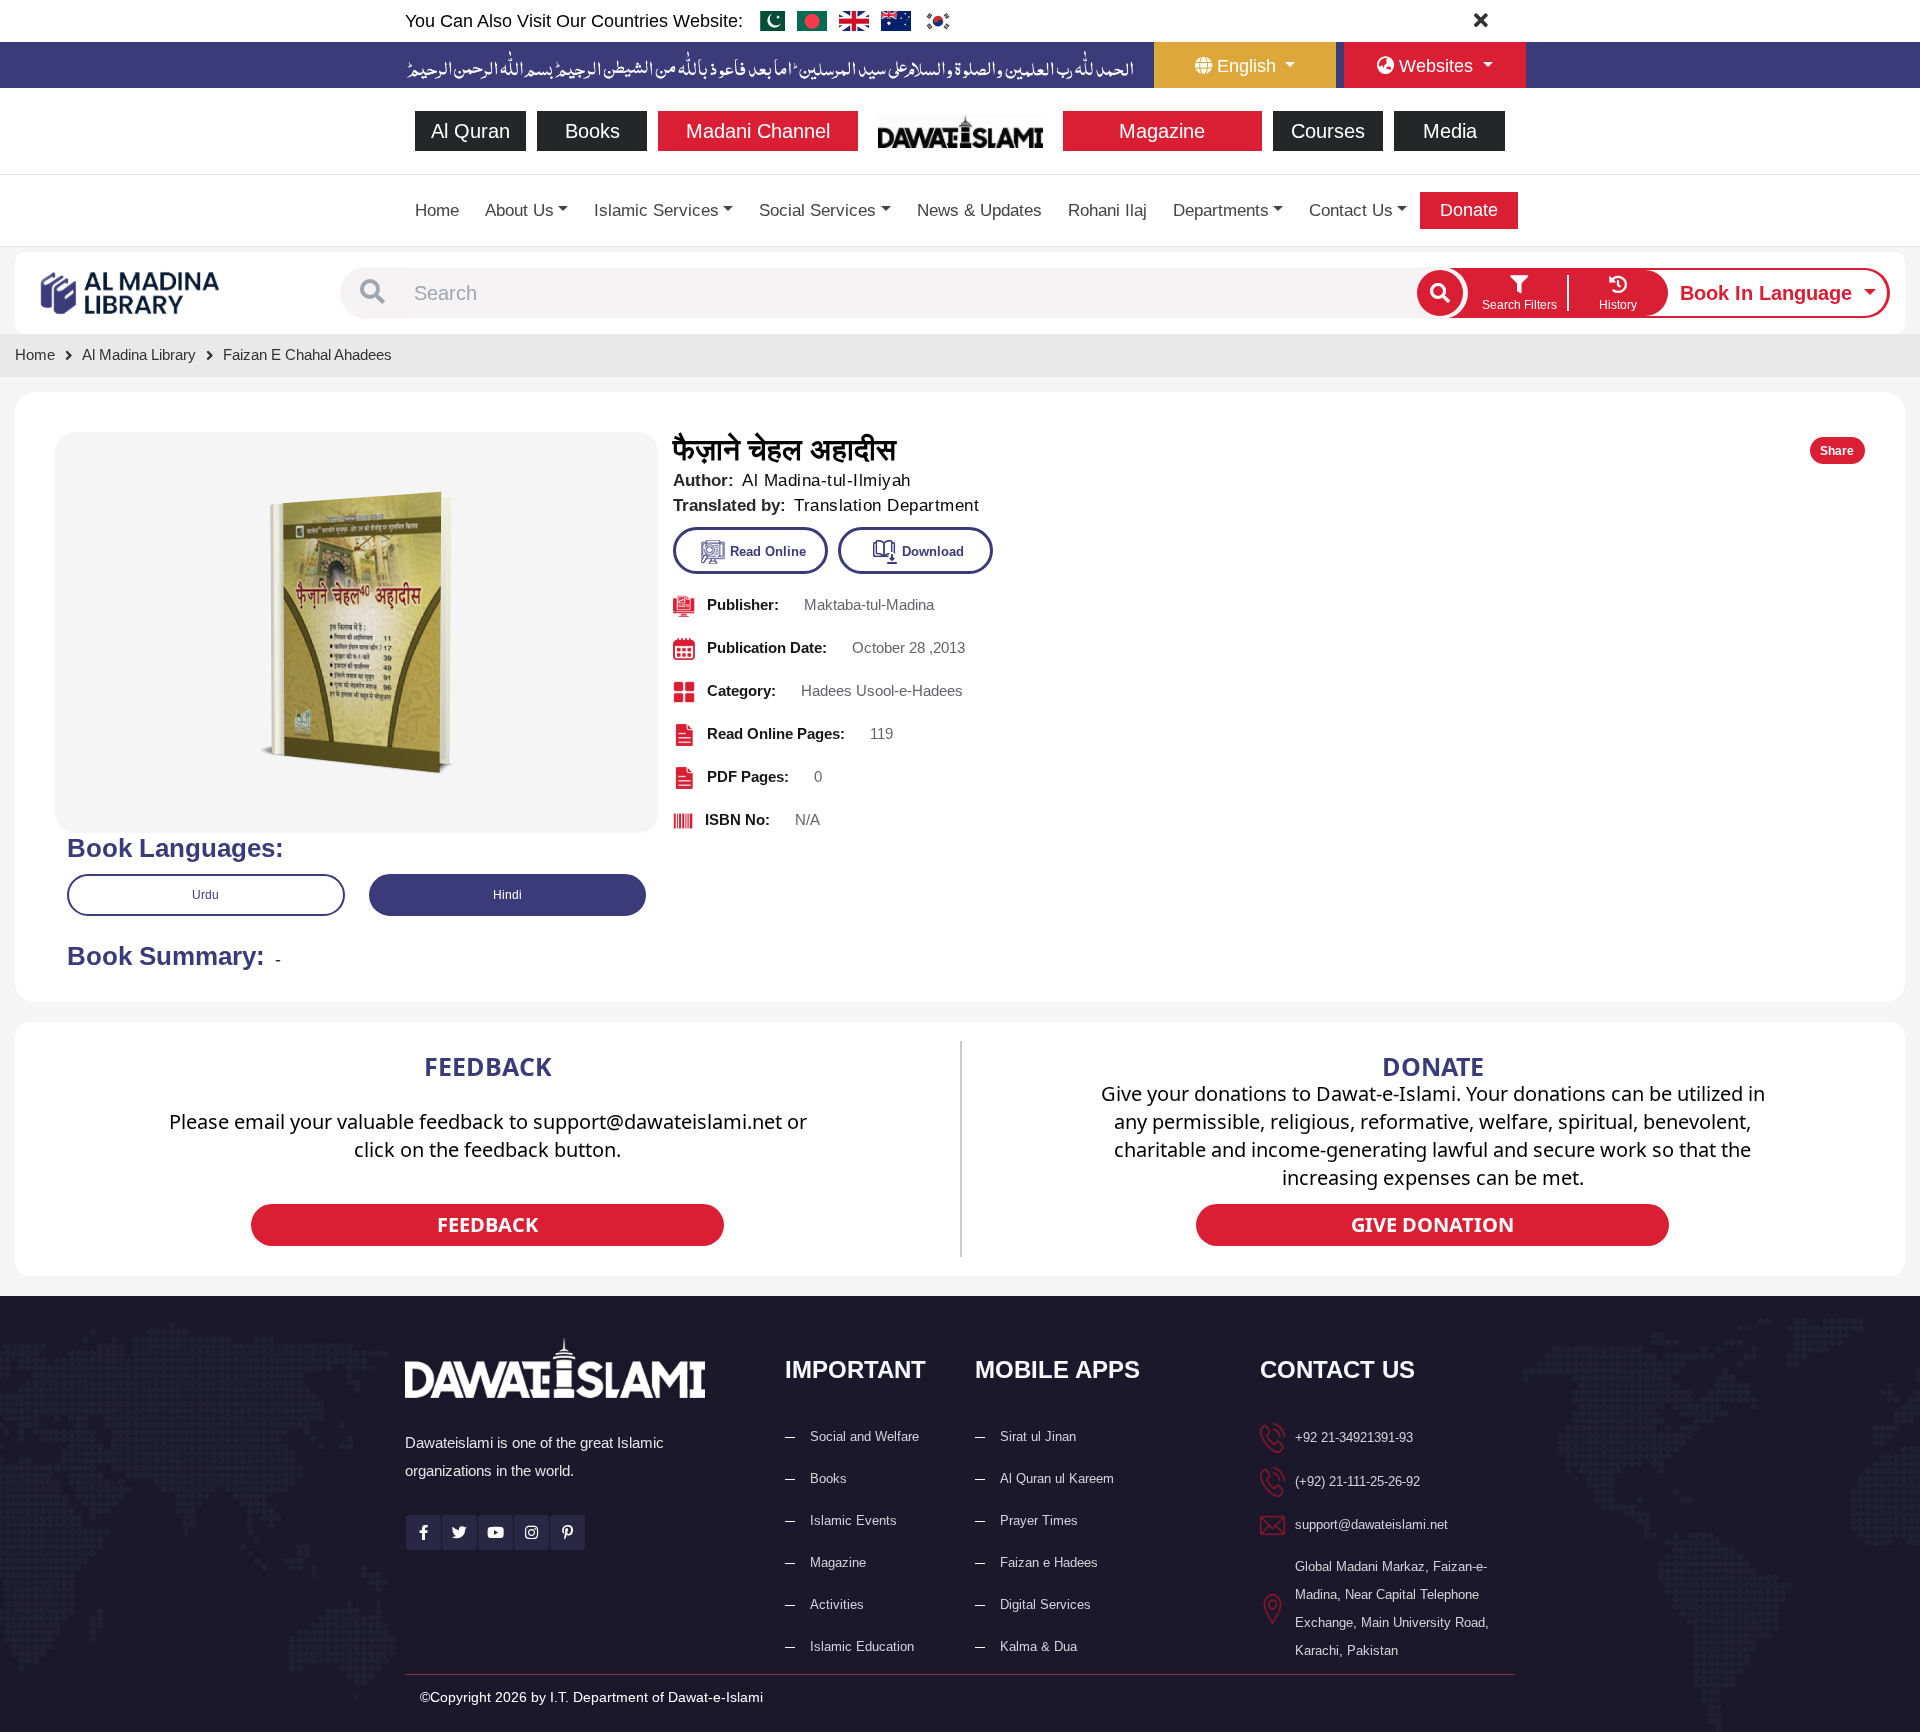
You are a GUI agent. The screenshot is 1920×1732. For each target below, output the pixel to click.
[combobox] (911, 293)
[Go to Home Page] (960, 129)
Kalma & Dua (1038, 1646)
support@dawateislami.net (1371, 1524)
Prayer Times (1039, 1520)
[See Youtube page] (495, 1532)
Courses (1328, 131)
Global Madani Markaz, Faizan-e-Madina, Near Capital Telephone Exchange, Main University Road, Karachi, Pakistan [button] (1392, 1608)
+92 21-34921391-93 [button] (1354, 1437)
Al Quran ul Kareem (1057, 1478)
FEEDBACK (487, 1224)
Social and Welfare (864, 1436)
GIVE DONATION (1432, 1224)
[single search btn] (1440, 293)
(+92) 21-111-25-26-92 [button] (1357, 1481)
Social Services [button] (817, 210)
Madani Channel (758, 131)
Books (592, 131)
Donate (1469, 210)
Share (1837, 451)
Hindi (507, 895)
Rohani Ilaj (1107, 210)
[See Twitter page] (459, 1532)
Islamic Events (853, 1520)
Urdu (205, 895)
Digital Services (1045, 1604)
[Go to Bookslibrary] (131, 291)
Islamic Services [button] (656, 210)
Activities (837, 1604)
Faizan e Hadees (1049, 1562)
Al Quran (470, 131)
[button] (372, 293)
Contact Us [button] (1351, 210)
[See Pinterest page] (567, 1532)
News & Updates (979, 210)
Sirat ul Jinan (1038, 1436)
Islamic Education (862, 1646)
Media (1450, 131)
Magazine (1162, 131)
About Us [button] (519, 210)
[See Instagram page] (531, 1532)
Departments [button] (1221, 210)
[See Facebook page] (423, 1532)
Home (437, 210)
